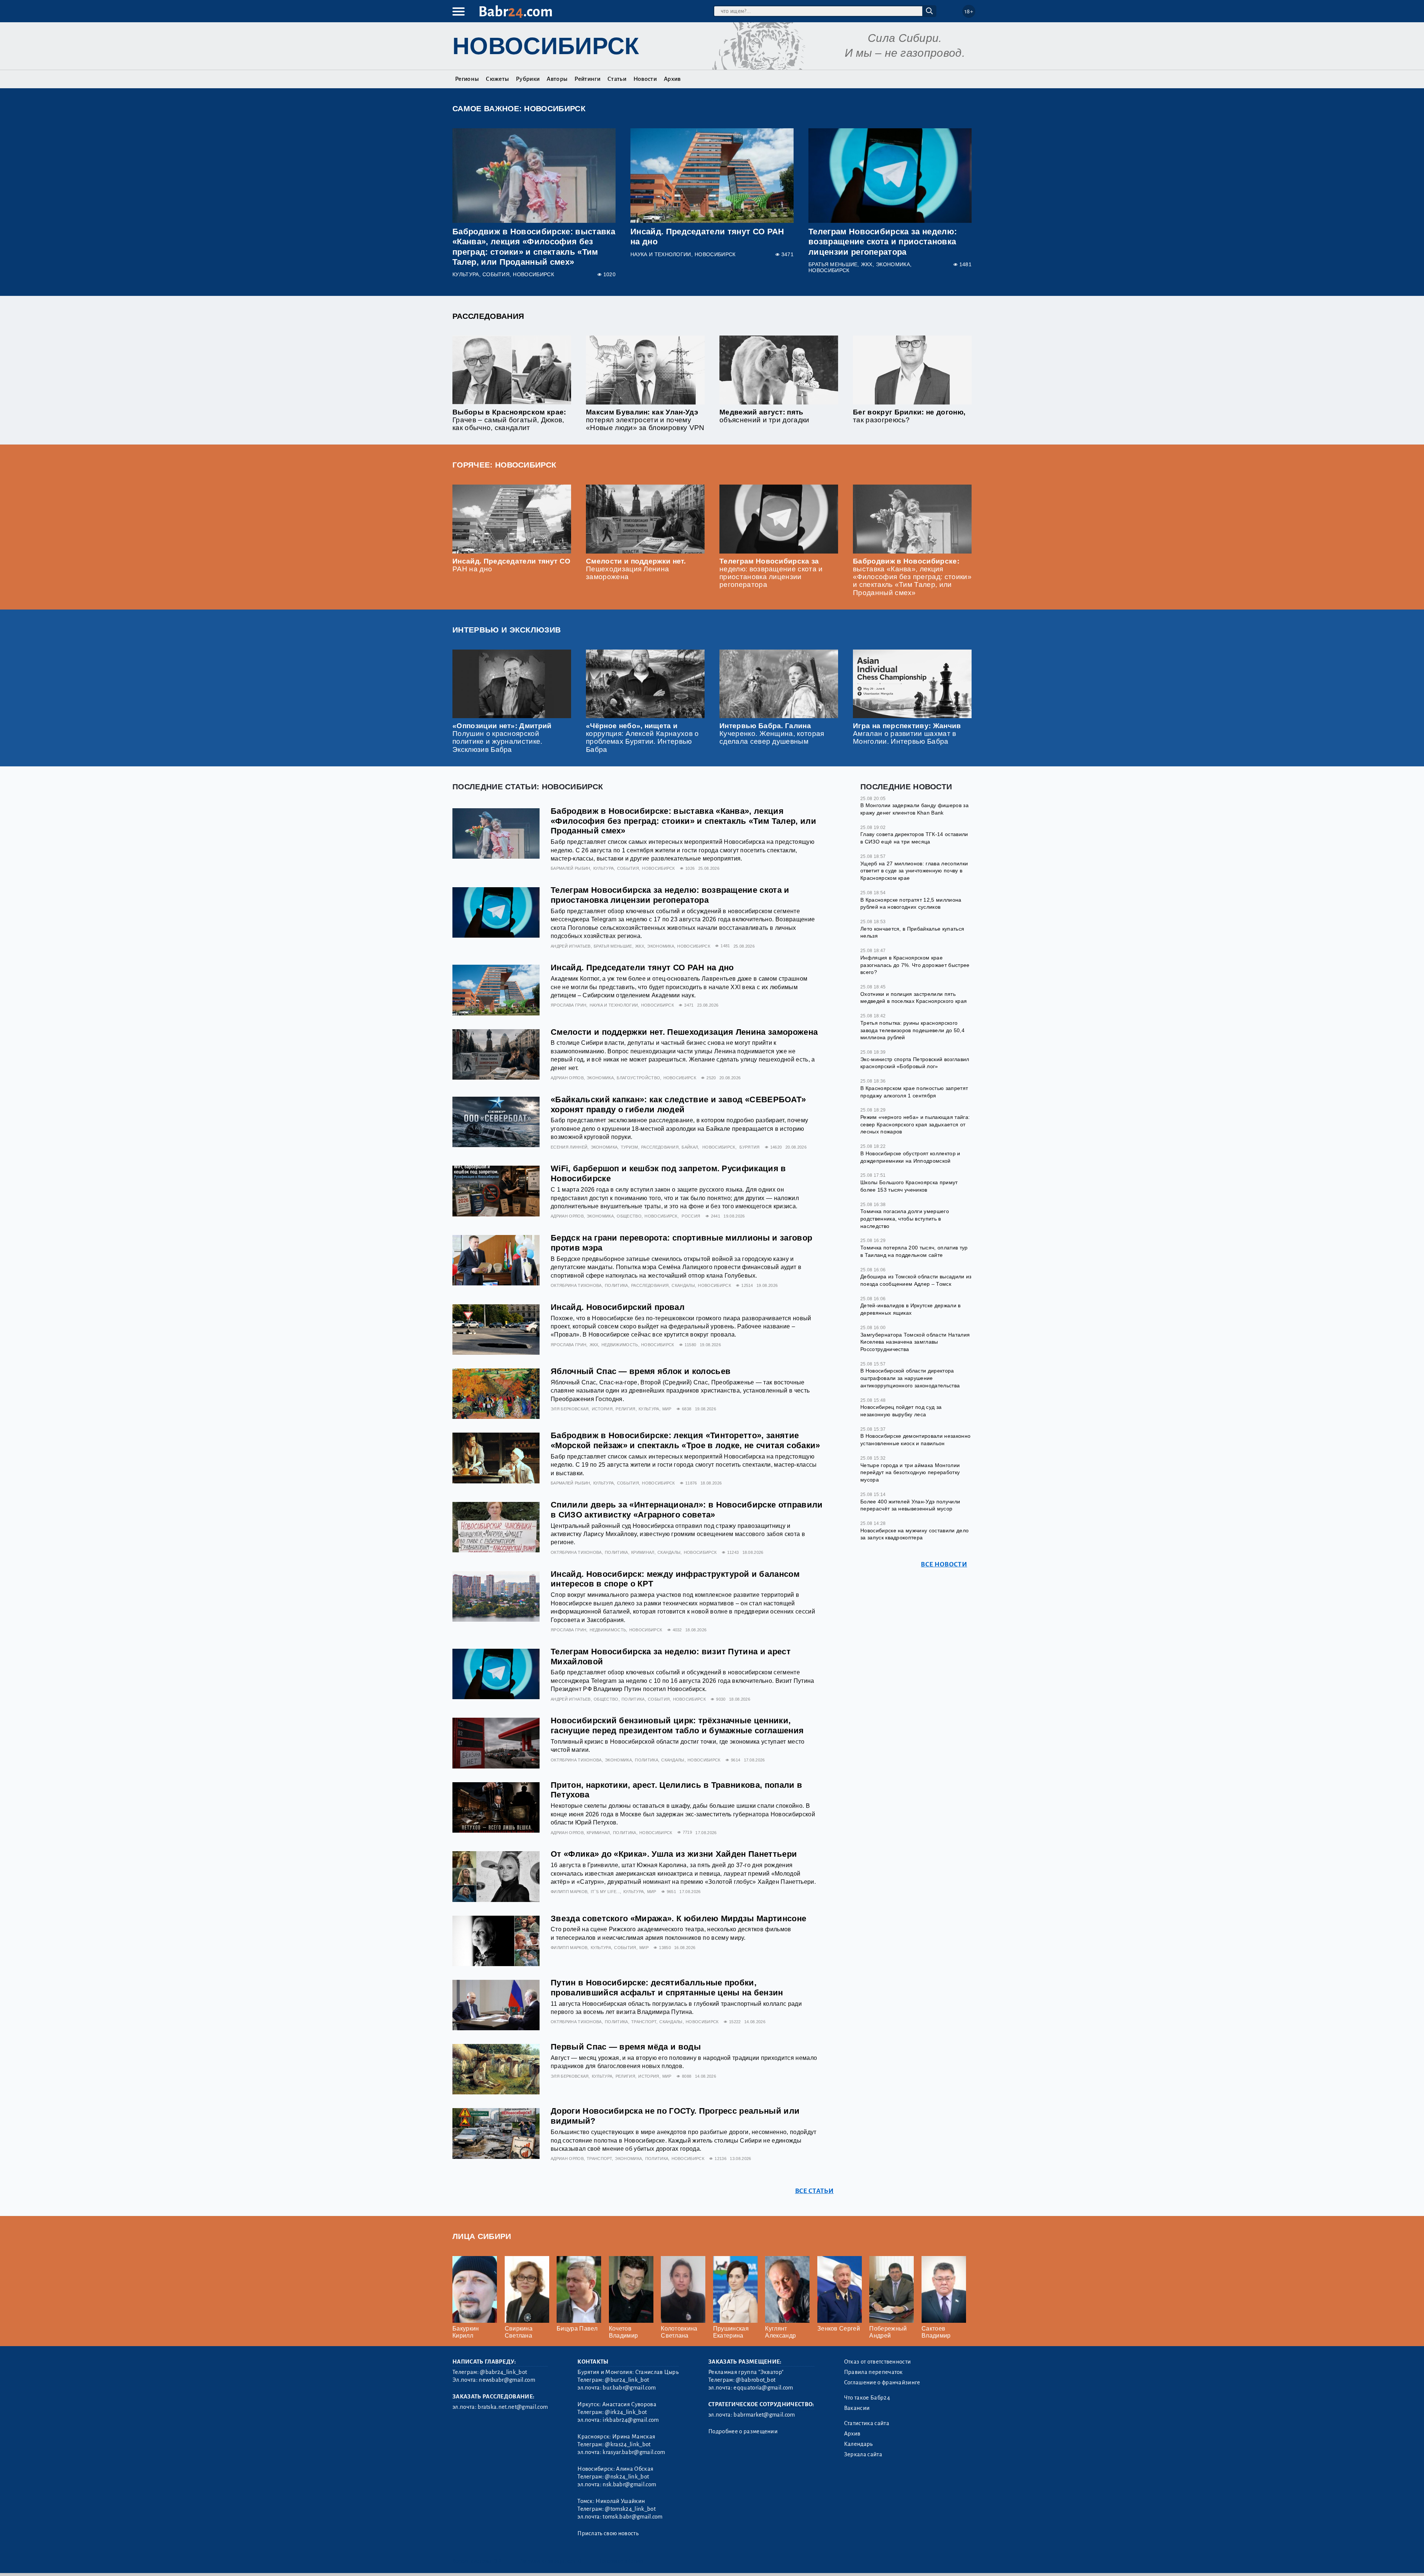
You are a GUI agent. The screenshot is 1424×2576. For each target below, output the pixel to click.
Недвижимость (620, 1345)
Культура (466, 275)
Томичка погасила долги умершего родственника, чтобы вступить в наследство (905, 1218)
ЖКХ (867, 265)
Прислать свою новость (608, 2533)
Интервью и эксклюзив (507, 630)
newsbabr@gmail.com (507, 2380)
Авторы (557, 79)
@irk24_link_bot (626, 2412)
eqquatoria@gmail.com (763, 2388)
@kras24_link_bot (628, 2444)
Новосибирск (546, 46)
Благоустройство (638, 1078)
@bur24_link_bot (627, 2380)
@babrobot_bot (756, 2380)
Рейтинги (587, 79)
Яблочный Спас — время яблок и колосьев (641, 1371)
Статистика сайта (867, 2423)
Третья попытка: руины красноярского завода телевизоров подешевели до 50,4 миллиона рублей (912, 1030)
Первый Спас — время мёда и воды (626, 2047)
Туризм (629, 1147)
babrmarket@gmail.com (764, 2415)
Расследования (488, 316)
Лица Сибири (482, 2236)
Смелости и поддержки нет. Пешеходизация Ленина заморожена (636, 569)
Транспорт (644, 2022)
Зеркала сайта (863, 2454)
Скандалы (683, 1285)
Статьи (617, 79)
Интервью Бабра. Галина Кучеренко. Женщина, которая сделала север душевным (772, 734)
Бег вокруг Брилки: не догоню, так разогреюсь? (909, 416)
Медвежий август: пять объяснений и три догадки (764, 416)
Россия (691, 1216)
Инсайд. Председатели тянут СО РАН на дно (642, 967)
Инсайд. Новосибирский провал (618, 1307)
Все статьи (814, 2191)
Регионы (467, 79)
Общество (629, 1216)
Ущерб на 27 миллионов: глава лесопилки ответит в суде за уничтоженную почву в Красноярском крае (914, 871)
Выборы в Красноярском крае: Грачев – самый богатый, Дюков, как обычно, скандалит (509, 420)
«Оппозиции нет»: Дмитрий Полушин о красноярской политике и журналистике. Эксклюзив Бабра (502, 737)
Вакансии (857, 2408)
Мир (667, 1409)
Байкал (690, 1147)
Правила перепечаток (873, 2372)
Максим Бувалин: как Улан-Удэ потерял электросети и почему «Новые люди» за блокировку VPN (645, 420)
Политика (617, 1285)
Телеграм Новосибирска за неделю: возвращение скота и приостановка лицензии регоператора (883, 242)
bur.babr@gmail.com (629, 2388)
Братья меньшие (833, 265)
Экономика (893, 265)
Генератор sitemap (621, 2561)
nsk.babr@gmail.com (629, 2484)
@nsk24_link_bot (627, 2477)
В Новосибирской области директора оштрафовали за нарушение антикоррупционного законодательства (910, 1378)
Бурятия (749, 1147)
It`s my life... (606, 1892)
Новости (645, 79)
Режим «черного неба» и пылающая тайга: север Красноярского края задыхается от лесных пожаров (915, 1124)
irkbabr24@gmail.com (631, 2420)
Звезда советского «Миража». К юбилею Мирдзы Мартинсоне (678, 1918)
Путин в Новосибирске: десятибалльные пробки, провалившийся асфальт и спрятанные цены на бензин (667, 1988)
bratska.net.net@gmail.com (513, 2407)
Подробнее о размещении (743, 2431)
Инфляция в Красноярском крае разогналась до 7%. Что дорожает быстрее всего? (915, 965)
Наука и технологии (661, 255)
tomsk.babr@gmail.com (632, 2517)
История (602, 1409)
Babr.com (516, 12)
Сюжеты (497, 79)
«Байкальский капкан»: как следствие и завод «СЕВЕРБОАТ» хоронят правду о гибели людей (678, 1104)
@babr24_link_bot (503, 2372)
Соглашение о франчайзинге (882, 2382)
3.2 (498, 2561)
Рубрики (528, 79)
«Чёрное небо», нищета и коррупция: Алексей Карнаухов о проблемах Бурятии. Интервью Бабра (642, 737)
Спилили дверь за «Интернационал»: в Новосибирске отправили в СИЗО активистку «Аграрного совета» (687, 1510)
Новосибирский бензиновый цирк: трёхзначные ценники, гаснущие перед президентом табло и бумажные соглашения (677, 1725)
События (496, 275)
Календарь (858, 2444)
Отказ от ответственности (878, 2362)
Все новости (944, 1564)
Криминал (643, 1552)
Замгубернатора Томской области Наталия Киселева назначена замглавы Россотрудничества (915, 1342)
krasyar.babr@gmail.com (634, 2452)
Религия (625, 1409)
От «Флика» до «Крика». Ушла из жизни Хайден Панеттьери (674, 1854)
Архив (672, 79)
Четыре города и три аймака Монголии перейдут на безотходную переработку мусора (910, 1472)
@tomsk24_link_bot (630, 2509)
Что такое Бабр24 (867, 2398)
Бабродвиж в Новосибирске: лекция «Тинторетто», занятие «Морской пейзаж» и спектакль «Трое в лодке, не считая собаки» (685, 1440)
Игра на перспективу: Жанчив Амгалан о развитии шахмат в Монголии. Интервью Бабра (907, 734)
